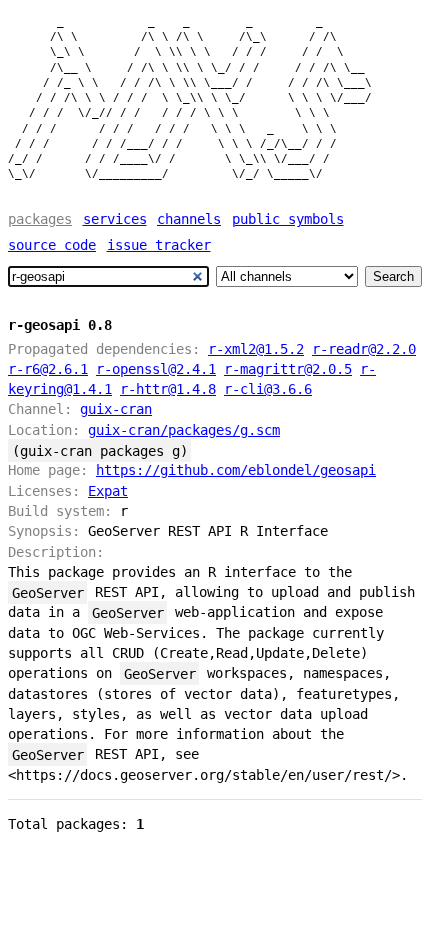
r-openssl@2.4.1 (156, 369)
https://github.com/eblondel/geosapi (236, 470)
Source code (52, 245)
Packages (40, 219)
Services (115, 219)
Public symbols (288, 219)
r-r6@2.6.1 (48, 369)
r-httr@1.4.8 (168, 389)
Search (393, 276)
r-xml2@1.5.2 (256, 349)
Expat (108, 491)
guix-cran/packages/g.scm (184, 430)
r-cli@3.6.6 (268, 389)
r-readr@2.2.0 (364, 349)
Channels (189, 219)
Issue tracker (159, 245)
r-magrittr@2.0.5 (288, 369)
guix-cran (116, 409)
